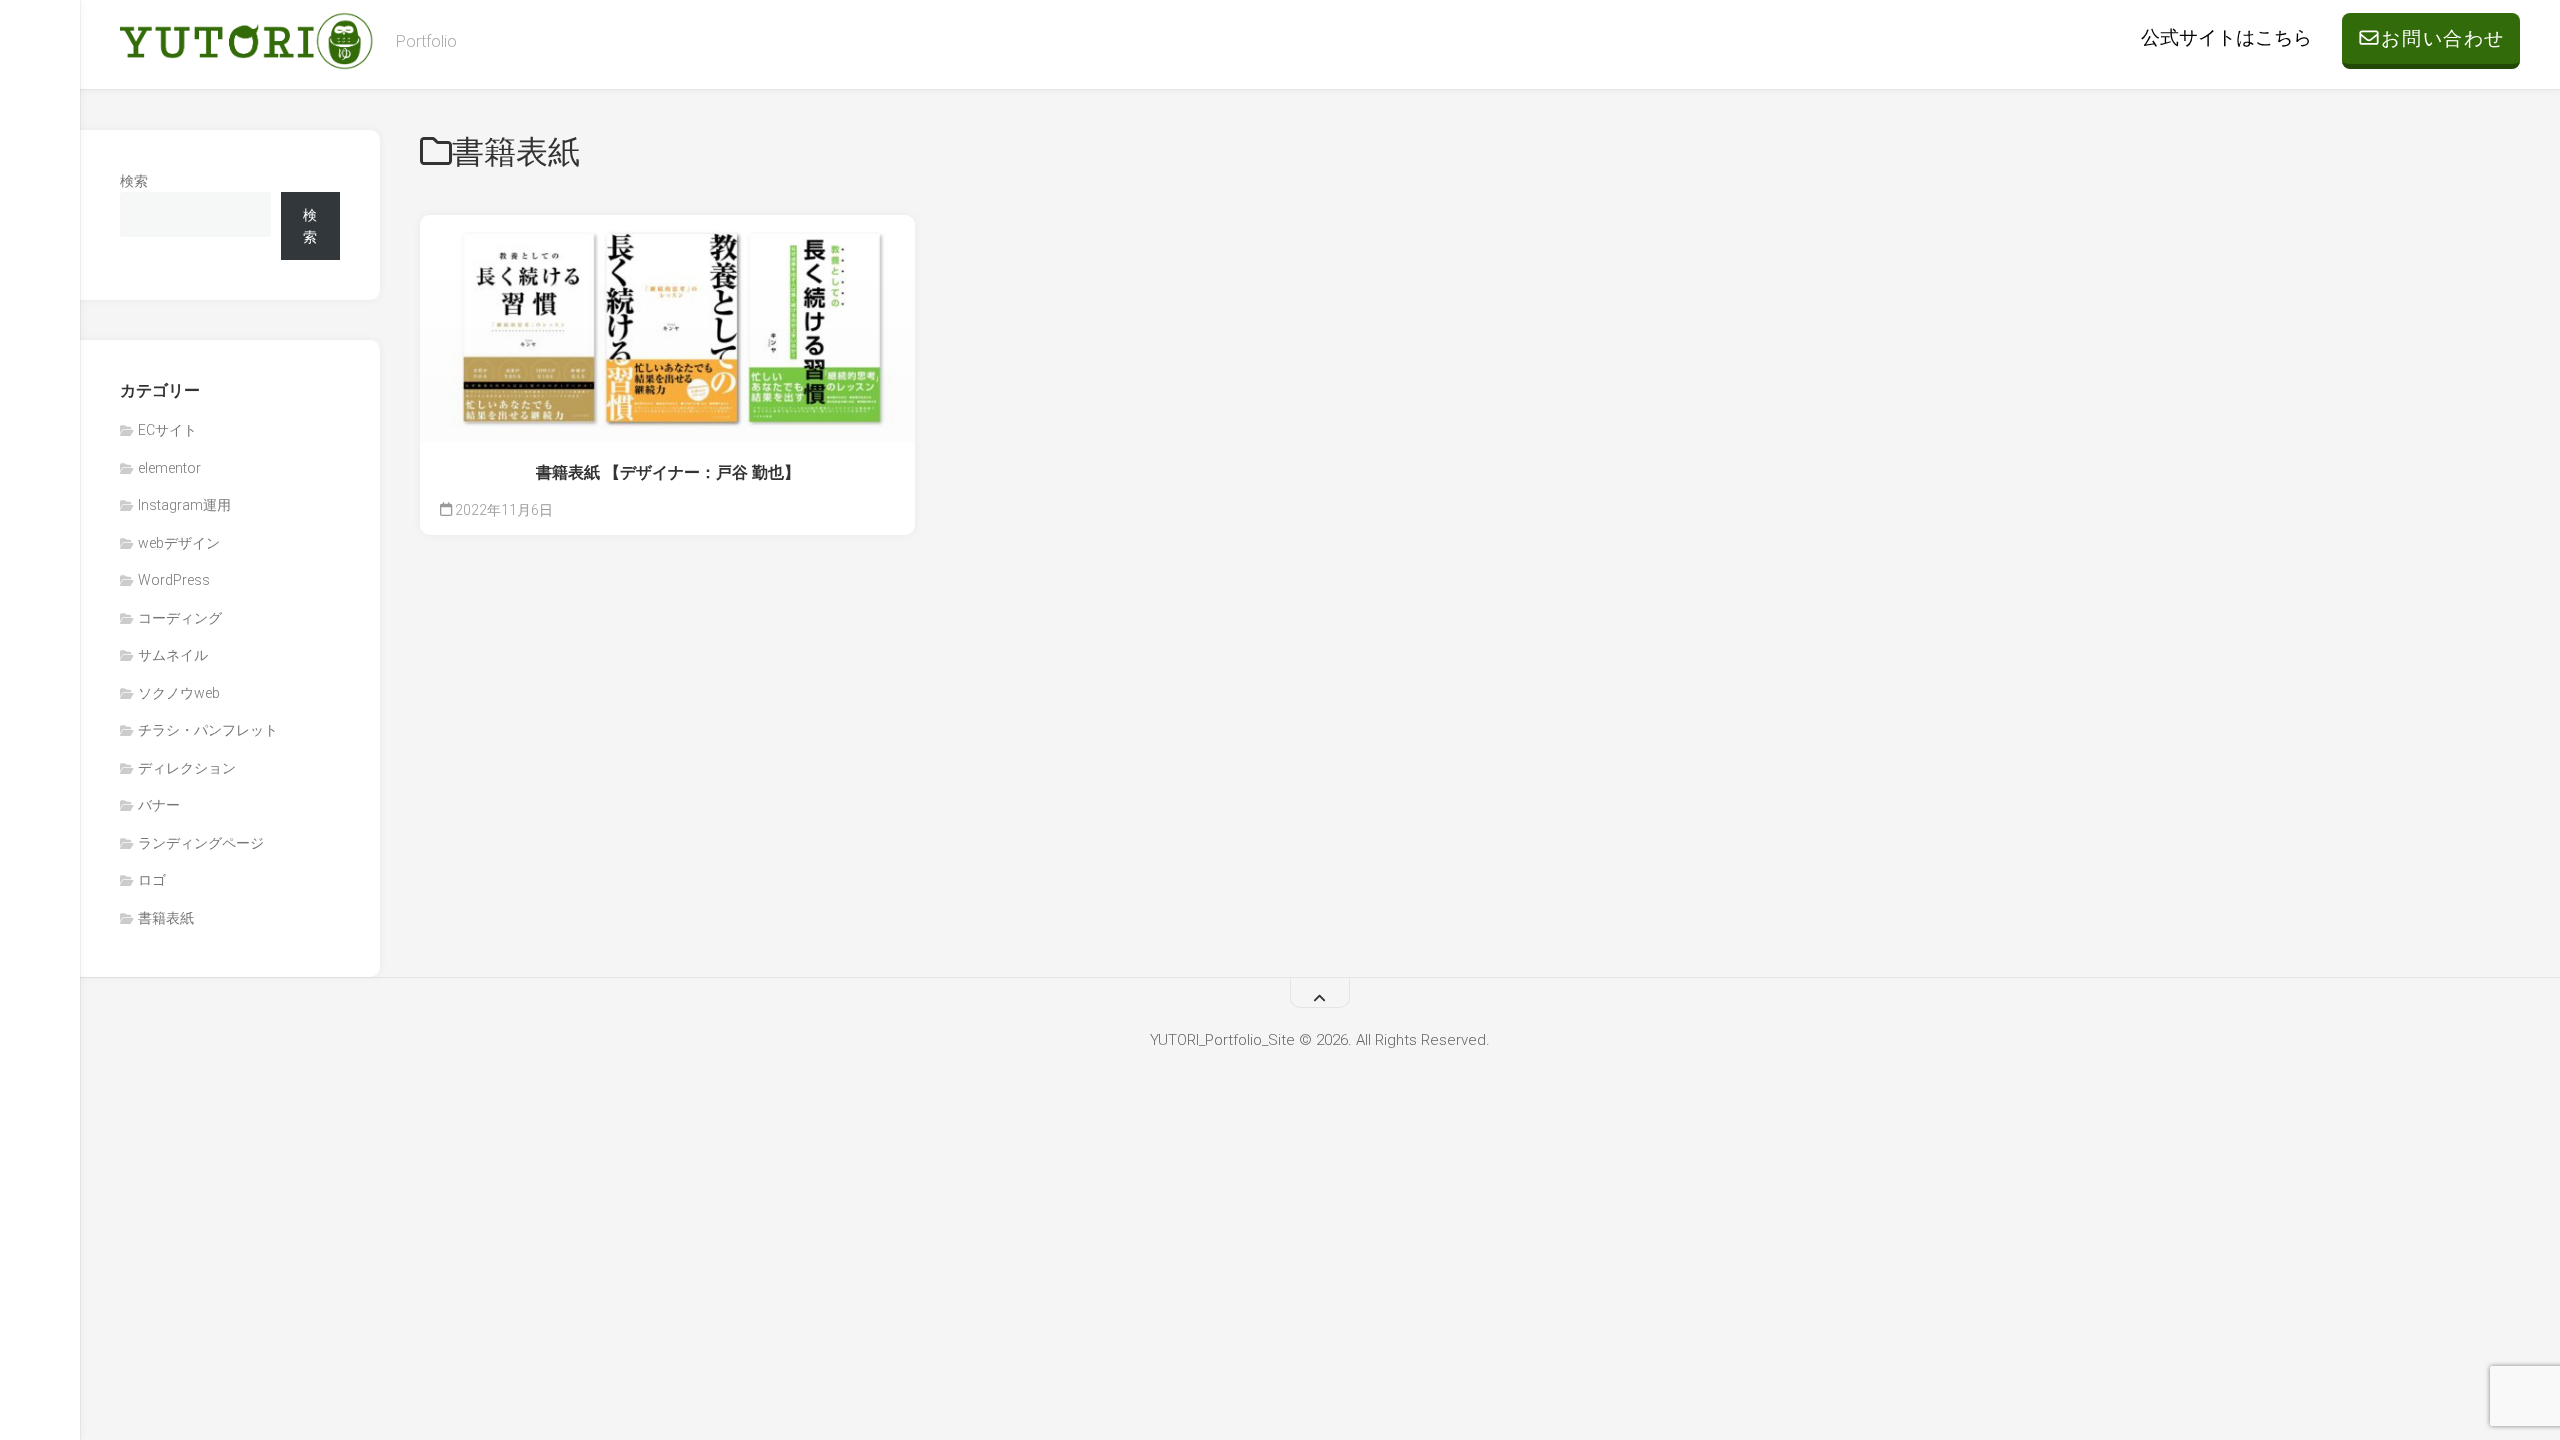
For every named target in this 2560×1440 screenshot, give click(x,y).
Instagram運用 (184, 505)
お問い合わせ (2443, 38)
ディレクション (187, 768)
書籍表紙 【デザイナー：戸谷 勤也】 (668, 472)
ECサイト (167, 430)
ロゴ (152, 880)
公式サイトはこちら (2226, 38)
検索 (134, 181)
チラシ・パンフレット (208, 730)
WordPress (174, 580)
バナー (159, 805)
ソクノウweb (179, 693)
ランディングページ (201, 843)
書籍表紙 (166, 918)
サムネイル (173, 655)
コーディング (180, 618)
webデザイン (179, 543)
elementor (169, 468)
